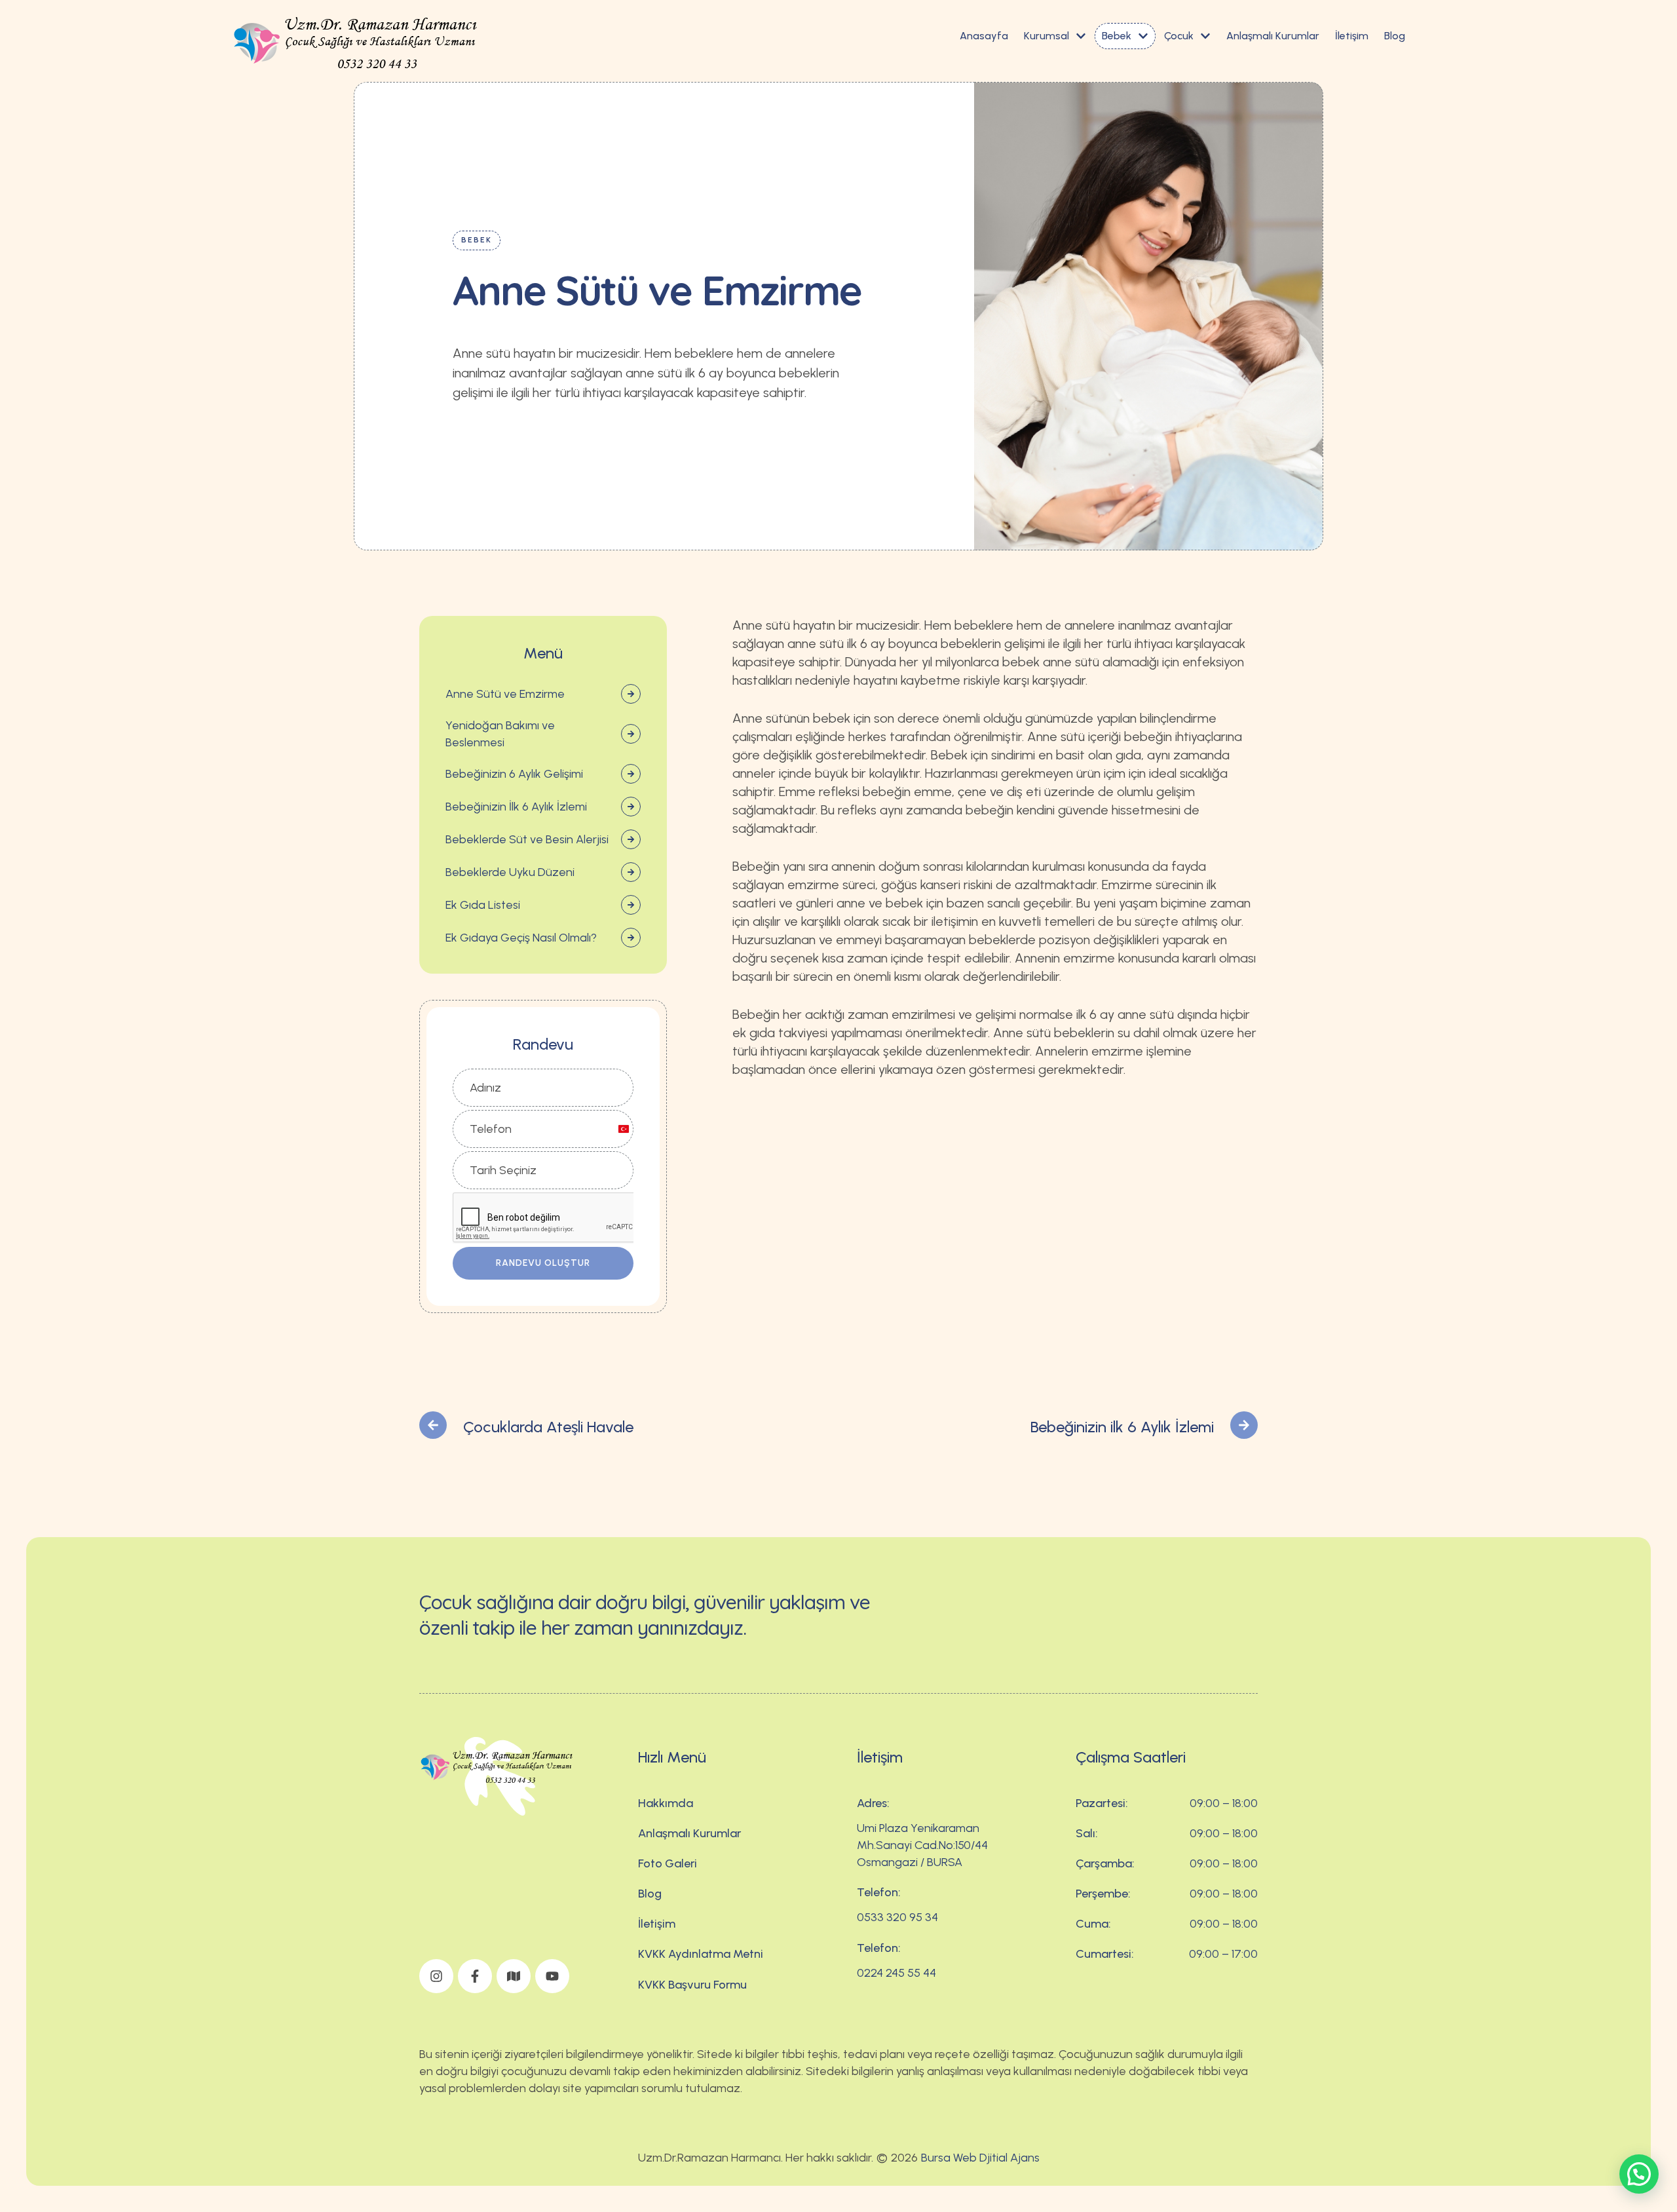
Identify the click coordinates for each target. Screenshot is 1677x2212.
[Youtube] (552, 1976)
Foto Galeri (668, 1863)
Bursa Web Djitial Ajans (980, 2158)
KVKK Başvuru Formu (692, 1985)
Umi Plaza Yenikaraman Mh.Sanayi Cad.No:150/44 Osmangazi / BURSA (922, 1845)
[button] (1081, 36)
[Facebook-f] (475, 1976)
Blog (650, 1894)
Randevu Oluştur (543, 1263)
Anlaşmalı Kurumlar (689, 1833)
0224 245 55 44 (896, 1973)
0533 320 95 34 (897, 1917)
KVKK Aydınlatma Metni (701, 1954)
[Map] (514, 1976)
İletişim (657, 1924)
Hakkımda (666, 1803)
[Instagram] (436, 1976)
